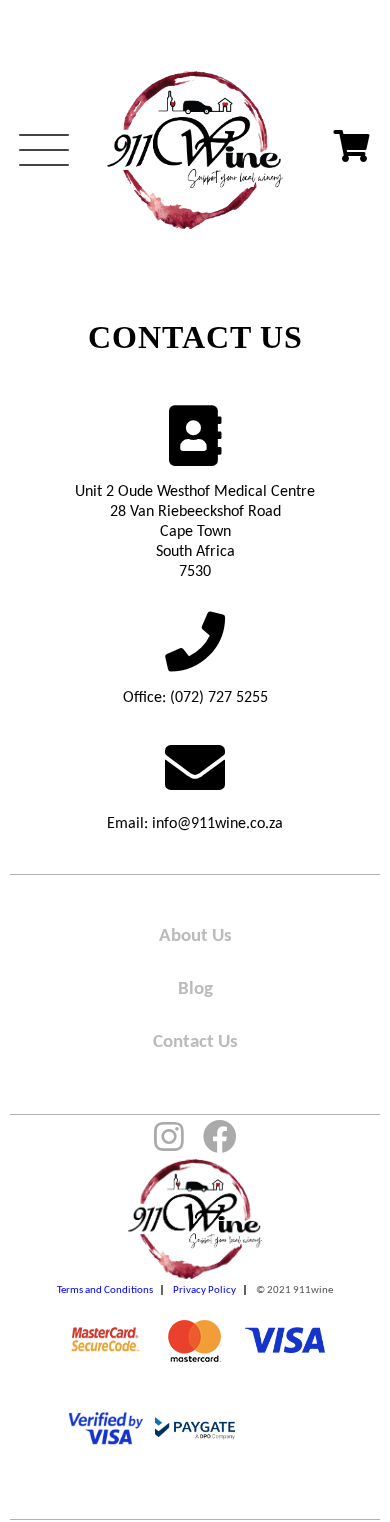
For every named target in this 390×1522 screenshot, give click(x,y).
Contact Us (195, 1042)
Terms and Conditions (105, 1290)
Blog (195, 989)
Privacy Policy (204, 1290)
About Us (195, 936)
